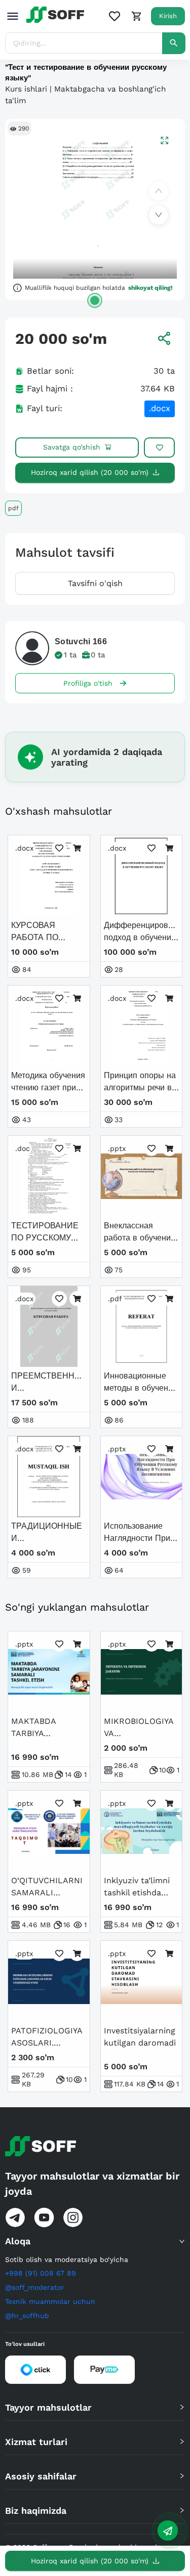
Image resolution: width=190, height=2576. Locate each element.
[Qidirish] (174, 43)
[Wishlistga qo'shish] (159, 448)
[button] (95, 2241)
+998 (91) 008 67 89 (41, 2273)
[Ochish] (95, 300)
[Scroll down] (159, 215)
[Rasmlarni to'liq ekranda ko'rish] (164, 140)
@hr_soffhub (27, 2316)
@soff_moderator (35, 2287)
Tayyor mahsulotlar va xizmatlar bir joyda (92, 2184)
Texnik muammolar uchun (50, 2301)
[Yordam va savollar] (168, 2530)
